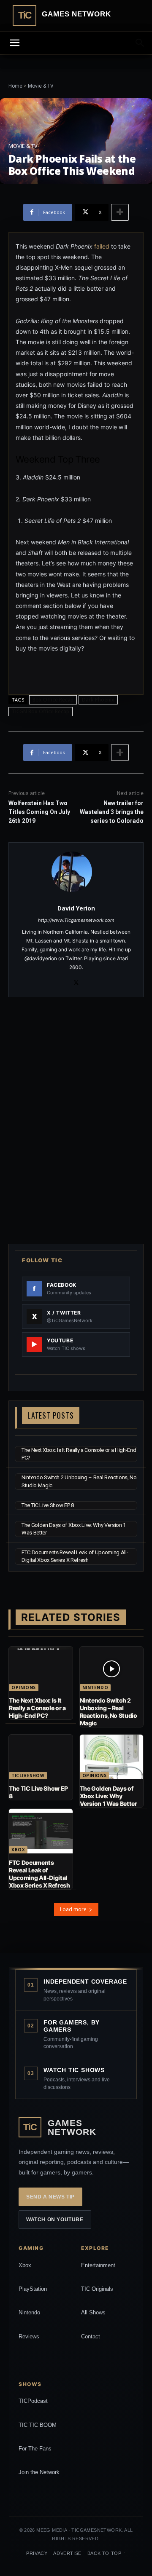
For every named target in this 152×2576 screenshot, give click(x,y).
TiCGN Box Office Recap (41, 711)
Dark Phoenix (98, 700)
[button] (140, 43)
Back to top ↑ (107, 2553)
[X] (76, 981)
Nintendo (95, 1687)
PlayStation (33, 2289)
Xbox (18, 1850)
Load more (73, 1909)
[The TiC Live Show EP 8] (41, 1757)
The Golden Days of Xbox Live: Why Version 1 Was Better (109, 1796)
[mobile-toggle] (14, 43)
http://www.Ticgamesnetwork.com (76, 920)
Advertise (67, 2553)
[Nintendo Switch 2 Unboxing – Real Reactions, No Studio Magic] (112, 1669)
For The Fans (35, 2449)
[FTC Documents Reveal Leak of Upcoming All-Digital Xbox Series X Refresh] (41, 1831)
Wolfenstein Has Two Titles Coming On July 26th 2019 (39, 812)
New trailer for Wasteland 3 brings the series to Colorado (112, 812)
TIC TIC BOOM (38, 2425)
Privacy (37, 2553)
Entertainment (98, 2265)
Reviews (29, 2336)
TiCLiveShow (28, 1775)
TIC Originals (97, 2289)
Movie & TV (41, 86)
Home (15, 86)
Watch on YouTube (55, 2220)
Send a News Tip (50, 2197)
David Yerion (76, 908)
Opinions (24, 1687)
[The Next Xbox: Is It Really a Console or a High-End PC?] (41, 1669)
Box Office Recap (53, 700)
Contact (91, 2336)
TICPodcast (33, 2401)
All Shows (93, 2312)
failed (102, 246)
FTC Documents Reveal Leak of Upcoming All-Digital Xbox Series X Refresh (39, 1874)
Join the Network (39, 2472)
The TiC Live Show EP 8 (48, 1505)
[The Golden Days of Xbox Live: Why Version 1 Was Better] (112, 1757)
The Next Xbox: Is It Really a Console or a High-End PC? (37, 1708)
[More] (120, 212)
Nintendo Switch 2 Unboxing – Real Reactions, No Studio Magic (109, 1712)
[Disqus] (76, 1119)
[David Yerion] (76, 872)
